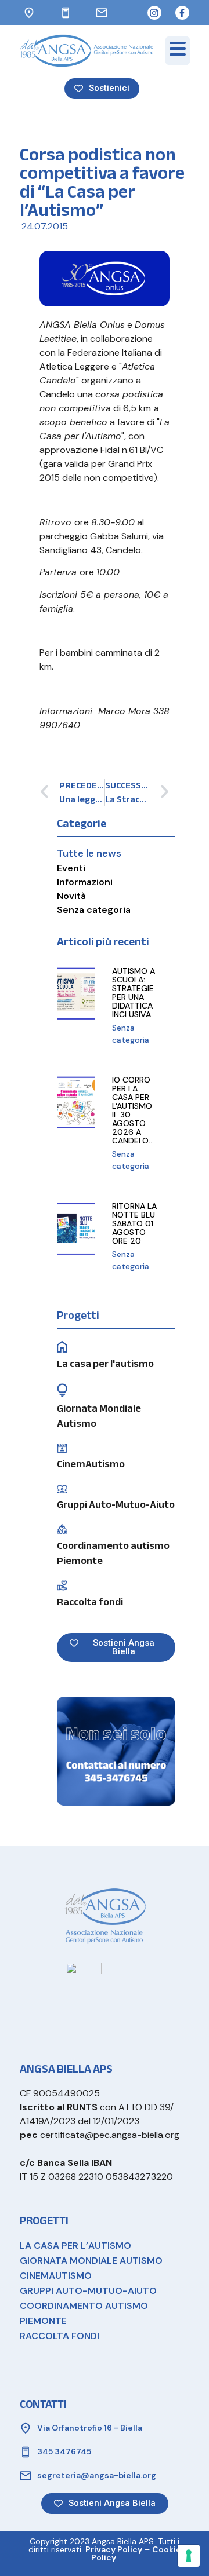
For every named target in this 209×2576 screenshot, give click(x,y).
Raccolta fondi (90, 1602)
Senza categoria (94, 910)
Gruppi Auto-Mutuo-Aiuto (116, 1505)
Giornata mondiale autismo (91, 2261)
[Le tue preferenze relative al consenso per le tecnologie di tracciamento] (189, 2556)
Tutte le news (89, 853)
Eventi (71, 868)
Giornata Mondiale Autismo (99, 1416)
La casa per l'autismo (105, 1364)
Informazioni (85, 882)
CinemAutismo (91, 1464)
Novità (71, 896)
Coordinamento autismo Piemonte (113, 1553)
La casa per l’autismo (75, 2246)
